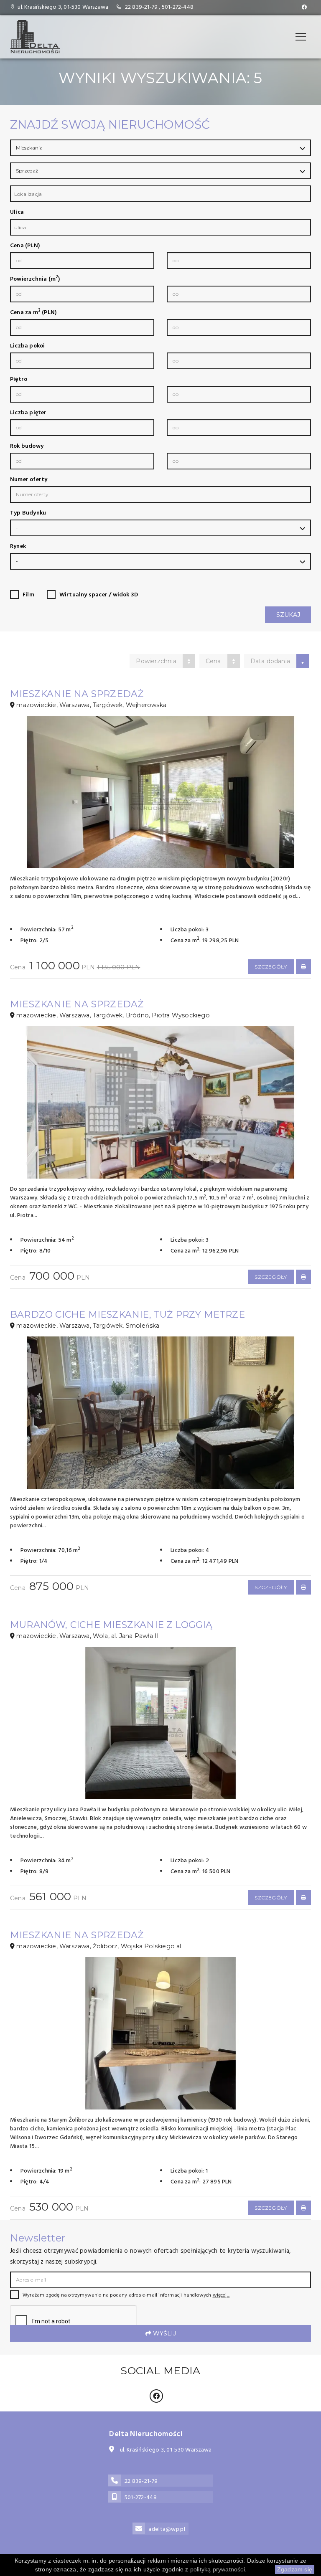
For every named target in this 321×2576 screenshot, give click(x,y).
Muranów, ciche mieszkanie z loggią (111, 1625)
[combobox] (160, 194)
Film (28, 595)
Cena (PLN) (25, 246)
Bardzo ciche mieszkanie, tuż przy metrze (127, 1315)
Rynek (18, 547)
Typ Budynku (28, 513)
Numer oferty (29, 480)
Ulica (17, 213)
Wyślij (164, 2333)
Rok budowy (27, 446)
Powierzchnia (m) (35, 279)
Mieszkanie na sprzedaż (77, 694)
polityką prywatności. (218, 2569)
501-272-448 (178, 7)
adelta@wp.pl (167, 2529)
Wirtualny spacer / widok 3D (99, 595)
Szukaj (288, 615)
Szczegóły (271, 967)
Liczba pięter (28, 413)
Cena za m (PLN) (33, 313)
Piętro (19, 380)
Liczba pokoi (27, 346)
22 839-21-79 (141, 7)
